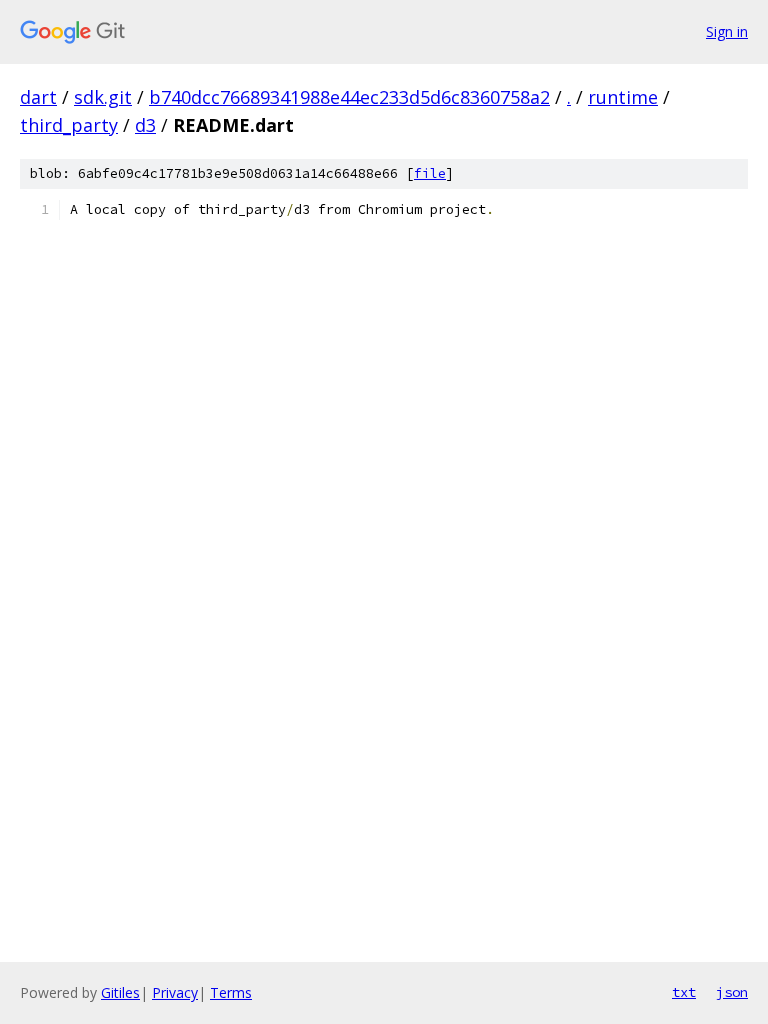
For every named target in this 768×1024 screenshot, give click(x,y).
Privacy (175, 992)
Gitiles (120, 992)
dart (38, 97)
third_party (69, 125)
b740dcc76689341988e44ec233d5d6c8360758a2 (349, 97)
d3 (145, 125)
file (430, 173)
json (732, 992)
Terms (231, 992)
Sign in (727, 31)
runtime (623, 97)
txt (684, 992)
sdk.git (103, 97)
